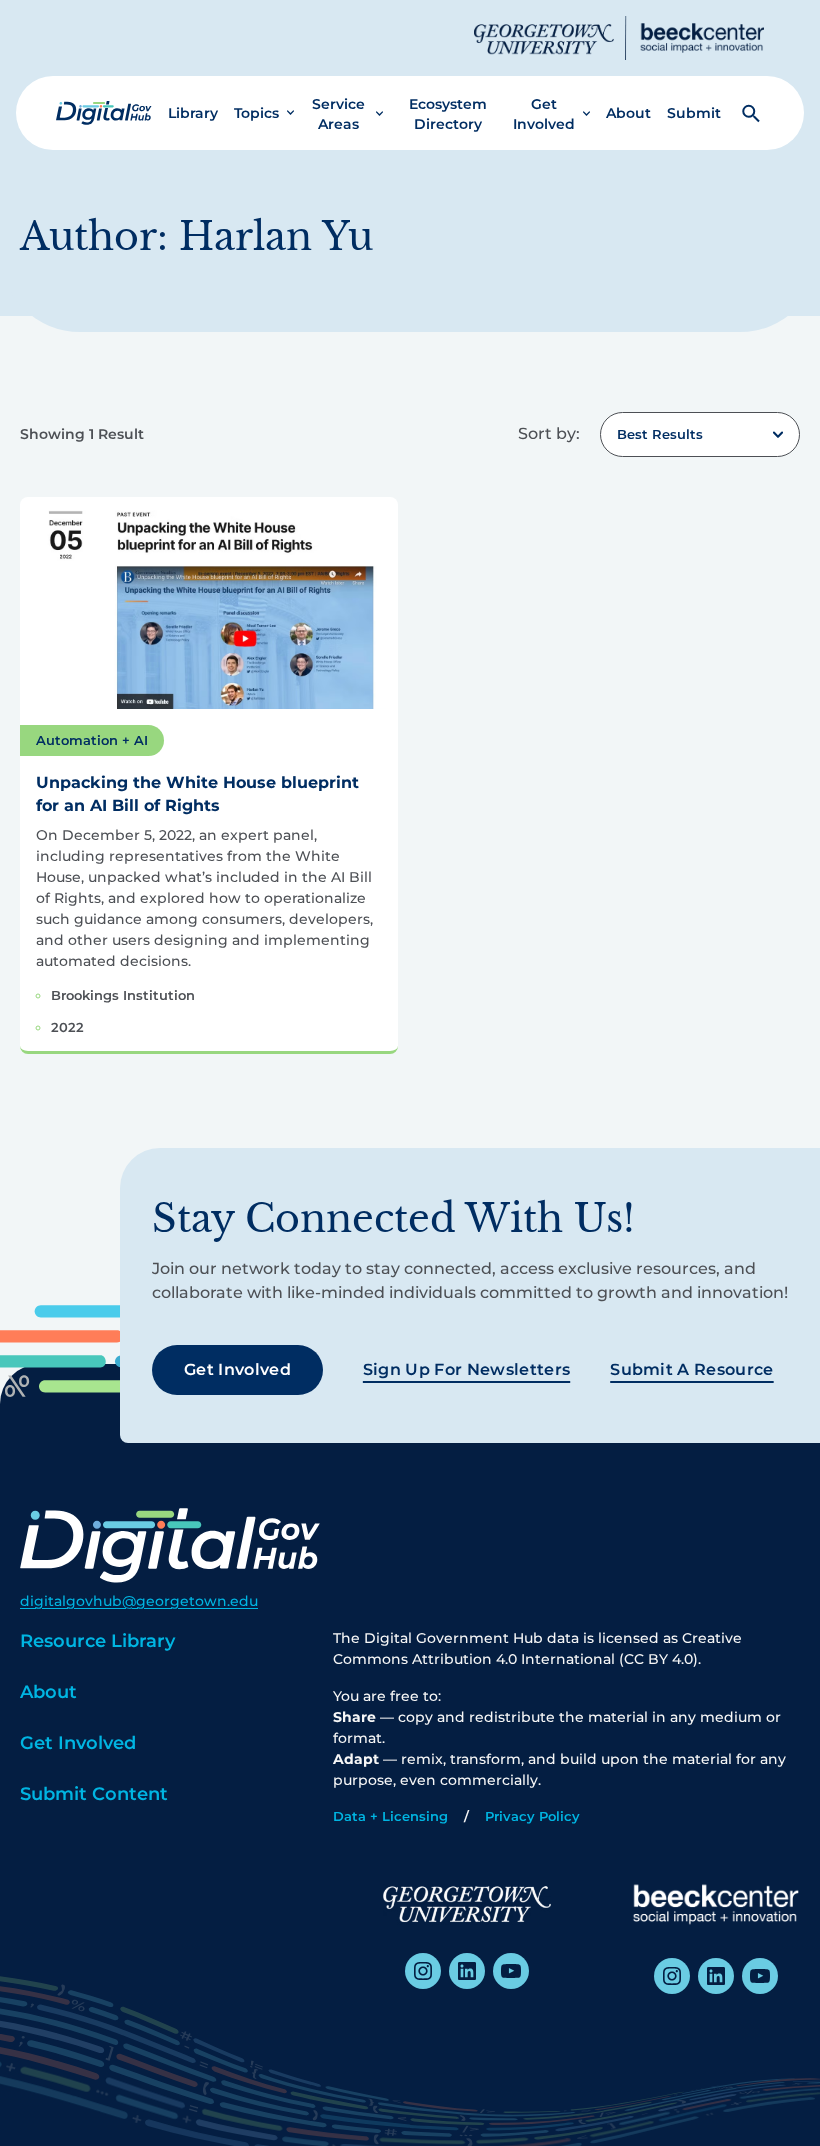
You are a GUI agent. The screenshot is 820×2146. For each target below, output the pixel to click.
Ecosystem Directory (448, 114)
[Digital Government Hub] (104, 113)
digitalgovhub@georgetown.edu (139, 1601)
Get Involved (544, 114)
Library (193, 113)
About (628, 113)
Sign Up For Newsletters (466, 1369)
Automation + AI (92, 740)
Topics (256, 113)
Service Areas (338, 114)
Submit (694, 113)
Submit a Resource (691, 1369)
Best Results (660, 434)
